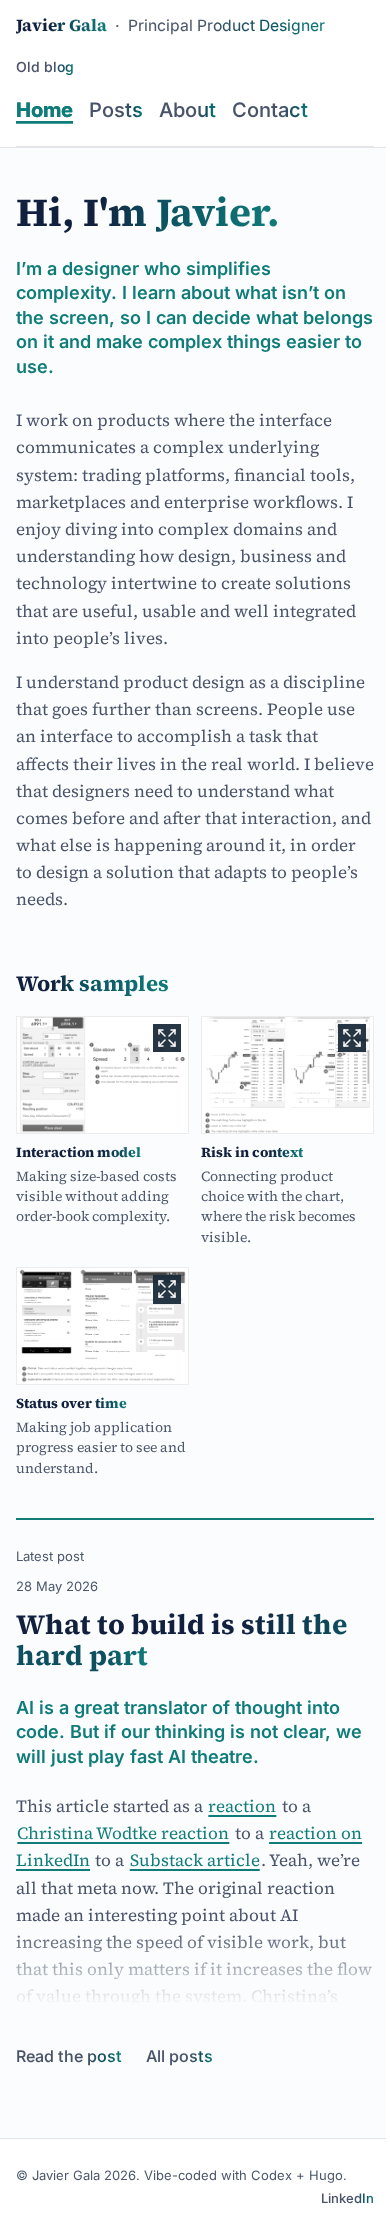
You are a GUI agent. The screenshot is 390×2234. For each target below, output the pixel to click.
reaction (242, 1806)
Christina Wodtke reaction (123, 1833)
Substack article (195, 1860)
